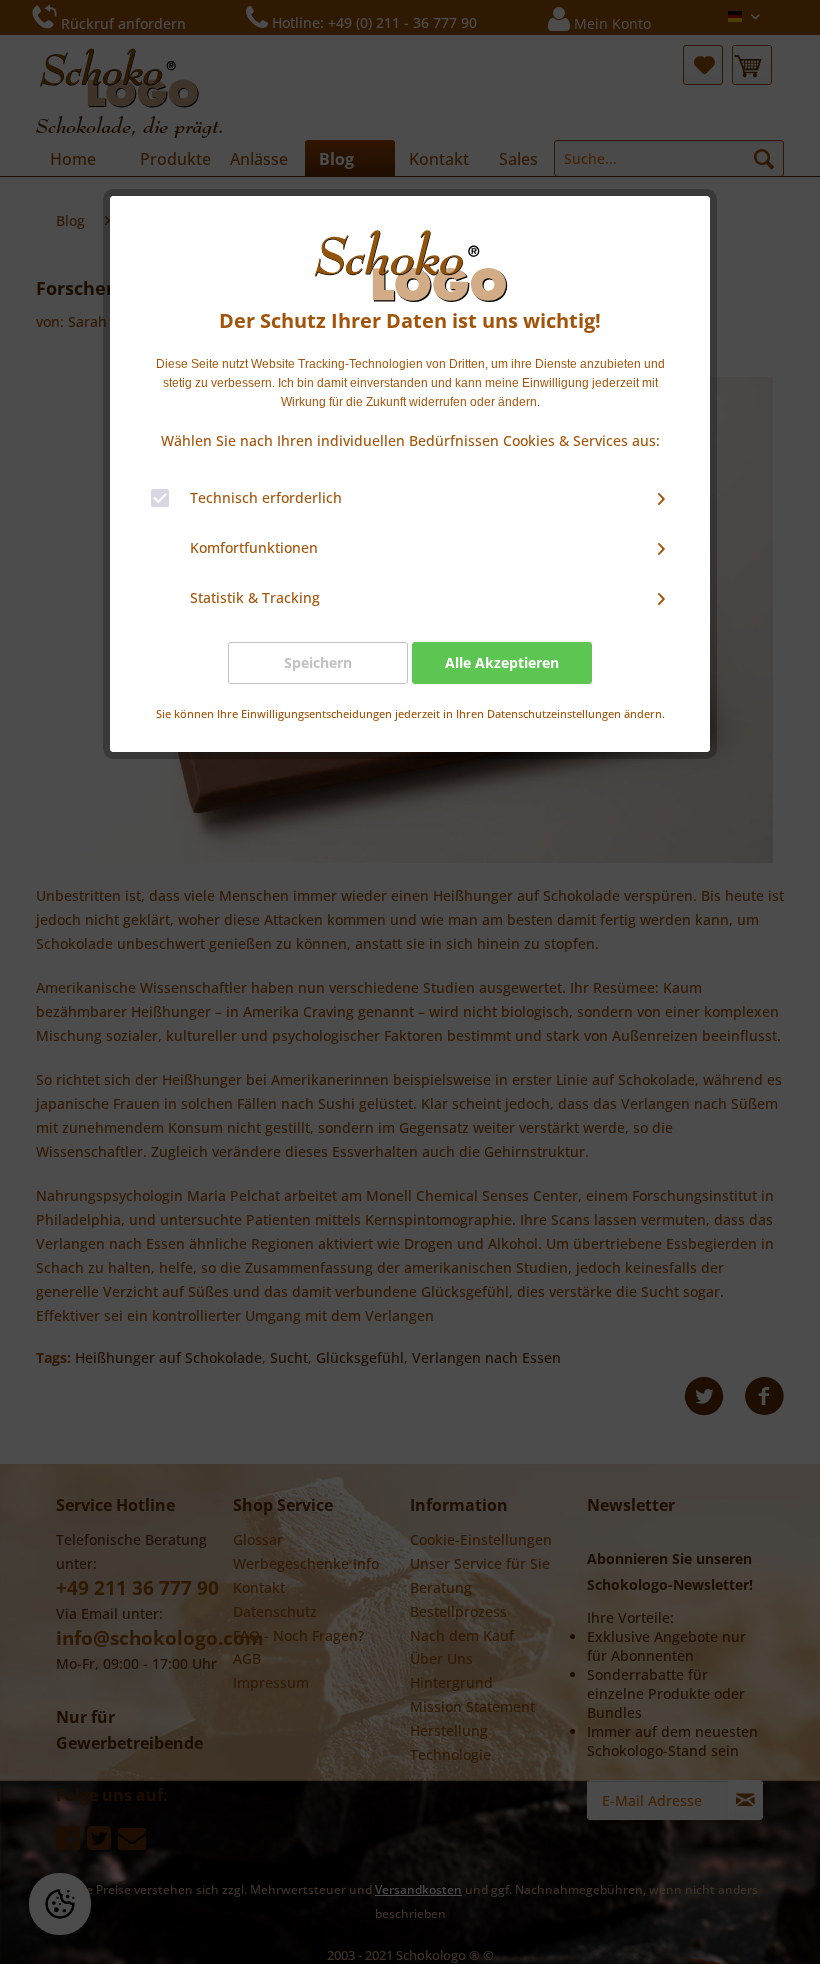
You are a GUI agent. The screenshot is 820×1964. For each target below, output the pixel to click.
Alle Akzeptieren (502, 662)
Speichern (318, 662)
